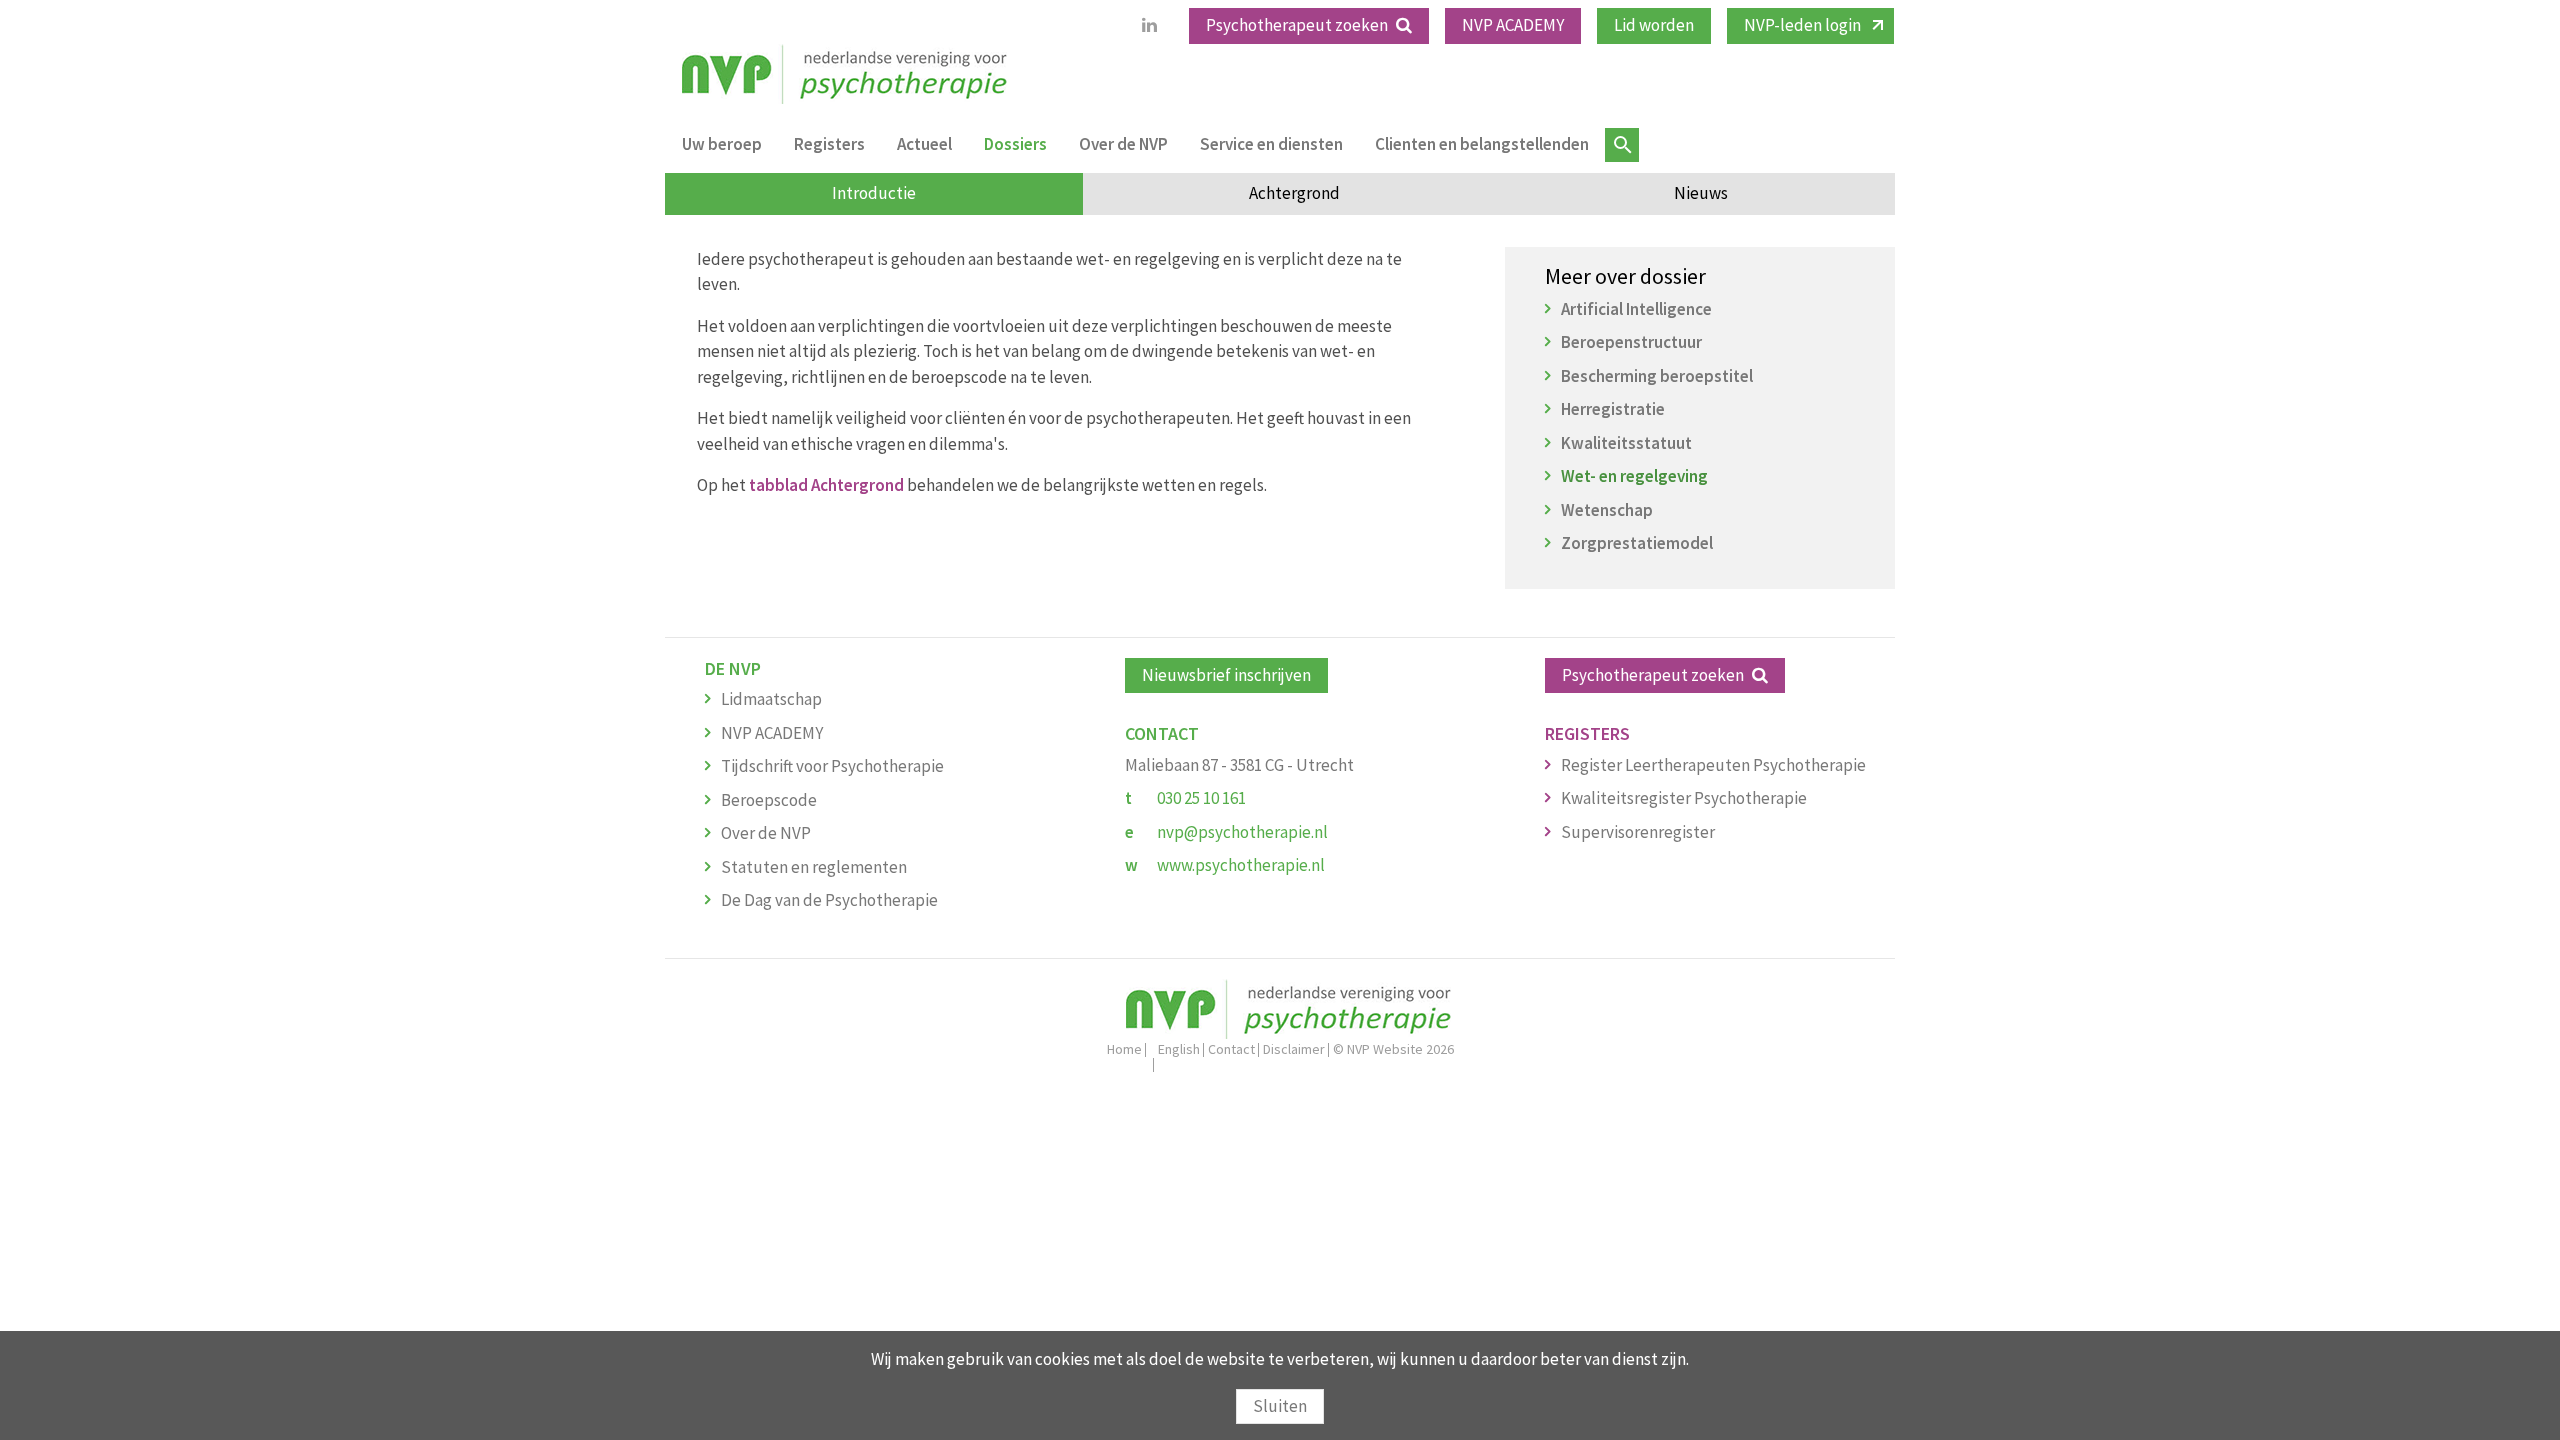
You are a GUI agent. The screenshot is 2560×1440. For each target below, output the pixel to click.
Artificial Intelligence (1636, 309)
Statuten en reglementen (814, 867)
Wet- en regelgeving (1634, 476)
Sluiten (1280, 1406)
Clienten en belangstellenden (1482, 144)
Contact (1231, 1049)
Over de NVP (1123, 144)
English (1179, 1049)
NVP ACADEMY (1513, 25)
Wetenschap (1607, 510)
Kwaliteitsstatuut (1626, 443)
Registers (829, 144)
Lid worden (1654, 25)
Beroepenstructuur (1631, 342)
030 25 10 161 (1201, 798)
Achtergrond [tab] (1294, 193)
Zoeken (1622, 145)
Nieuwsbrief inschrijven (1226, 675)
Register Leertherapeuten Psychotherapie (1713, 765)
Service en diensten (1271, 144)
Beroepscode (769, 800)
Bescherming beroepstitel (1657, 376)
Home (1124, 1049)
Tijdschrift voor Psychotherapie (832, 766)
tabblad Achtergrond (826, 485)
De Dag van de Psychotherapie (829, 900)
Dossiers (1015, 144)
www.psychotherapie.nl (1241, 865)
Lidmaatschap (771, 699)
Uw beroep (722, 144)
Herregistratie (1613, 409)
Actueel (924, 144)
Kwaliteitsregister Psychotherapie (1684, 798)
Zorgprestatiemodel (1637, 543)
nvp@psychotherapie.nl (1242, 832)
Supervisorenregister (1638, 832)
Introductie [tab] (874, 193)
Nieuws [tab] (1701, 193)
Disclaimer (1294, 1049)
